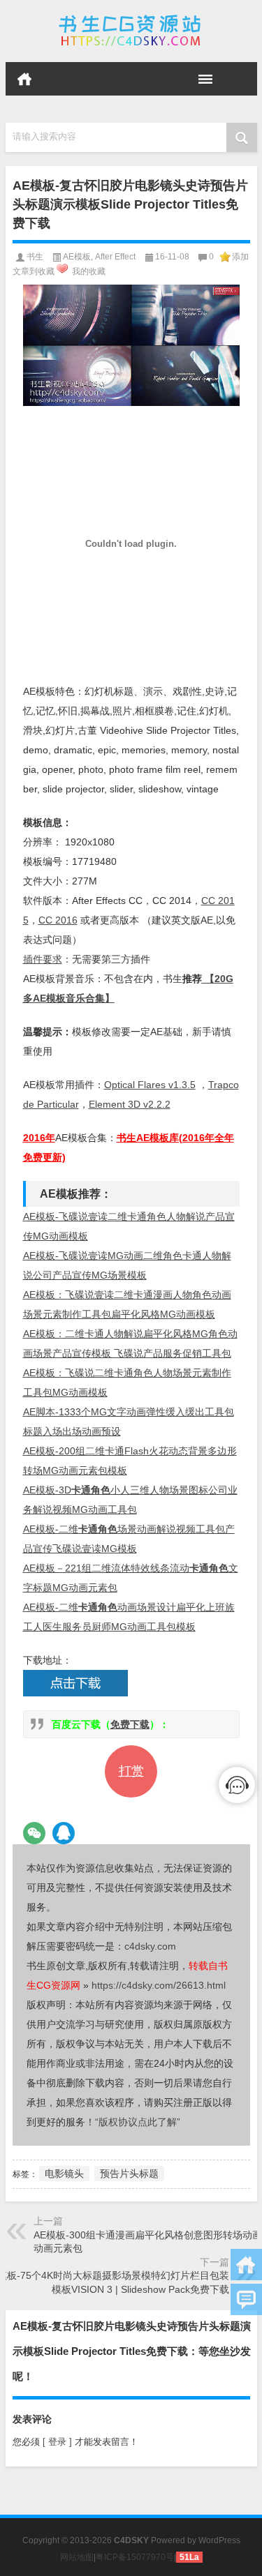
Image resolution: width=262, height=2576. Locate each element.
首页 (24, 79)
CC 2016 (58, 920)
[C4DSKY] (131, 31)
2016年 (39, 1138)
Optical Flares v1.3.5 (150, 1085)
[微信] (34, 1833)
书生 (35, 257)
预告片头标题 (129, 2174)
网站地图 (77, 2557)
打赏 (131, 1771)
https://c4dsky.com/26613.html (159, 1985)
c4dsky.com (150, 1946)
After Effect (115, 257)
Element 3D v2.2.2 (130, 1104)
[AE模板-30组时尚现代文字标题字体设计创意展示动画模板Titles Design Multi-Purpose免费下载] (131, 345)
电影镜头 (64, 2174)
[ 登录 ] (57, 2442)
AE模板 (77, 257)
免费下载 (130, 1724)
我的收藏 (89, 271)
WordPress (219, 2540)
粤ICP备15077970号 (135, 2557)
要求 (43, 959)
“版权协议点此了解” (138, 2122)
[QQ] (64, 1833)
